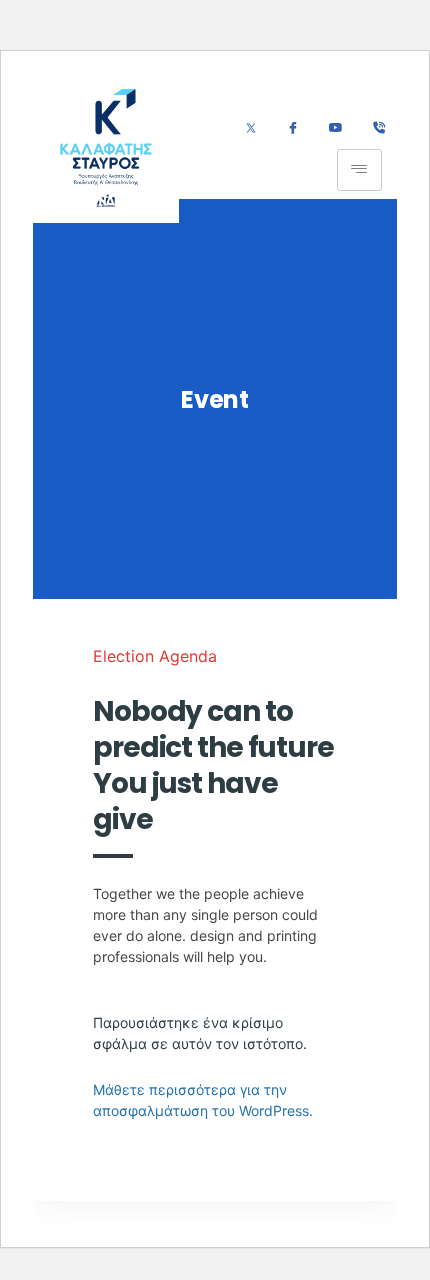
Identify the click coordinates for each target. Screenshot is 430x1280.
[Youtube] (335, 129)
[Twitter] (251, 129)
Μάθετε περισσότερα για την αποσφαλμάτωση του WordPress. (203, 1100)
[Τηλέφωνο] (378, 129)
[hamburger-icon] (359, 170)
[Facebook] (292, 129)
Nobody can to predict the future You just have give (213, 766)
